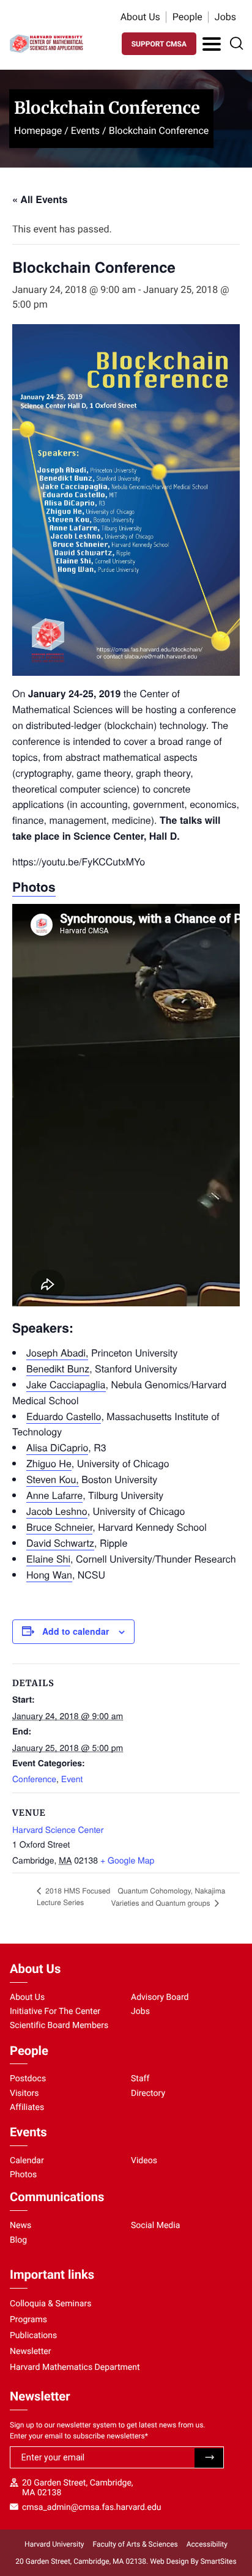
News (20, 2226)
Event (72, 1778)
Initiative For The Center (55, 2012)
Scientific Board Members (59, 2026)
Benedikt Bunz (58, 1368)
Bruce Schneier (59, 1527)
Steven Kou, (53, 1479)
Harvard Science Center (58, 1829)
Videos (144, 2161)
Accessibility (207, 2544)
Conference (34, 1778)
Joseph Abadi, (57, 1353)
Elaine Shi (48, 1559)
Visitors (24, 2093)
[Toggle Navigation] (212, 44)
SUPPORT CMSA (159, 44)
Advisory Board (160, 1997)
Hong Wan (49, 1575)
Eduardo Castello (64, 1416)
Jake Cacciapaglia (66, 1384)
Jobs (225, 17)
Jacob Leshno (57, 1511)
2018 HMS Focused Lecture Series (73, 1897)
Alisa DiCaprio (57, 1447)
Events (85, 131)
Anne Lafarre (54, 1495)
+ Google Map (127, 1860)
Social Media (155, 2226)
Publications (33, 2336)
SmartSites (219, 2561)
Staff (140, 2079)
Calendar (27, 2161)
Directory (148, 2093)
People (187, 17)
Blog (18, 2240)
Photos (23, 2175)
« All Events (40, 199)
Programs (28, 2320)
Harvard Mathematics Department (75, 2367)
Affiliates (27, 2108)
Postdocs (28, 2079)
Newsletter (31, 2352)
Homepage (38, 131)
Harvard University (54, 2544)
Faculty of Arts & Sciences (135, 2544)
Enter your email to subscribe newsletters (79, 2436)
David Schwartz (60, 1543)
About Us (140, 17)
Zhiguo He (49, 1463)
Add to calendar (76, 1631)
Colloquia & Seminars (50, 2304)
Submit (209, 2458)
